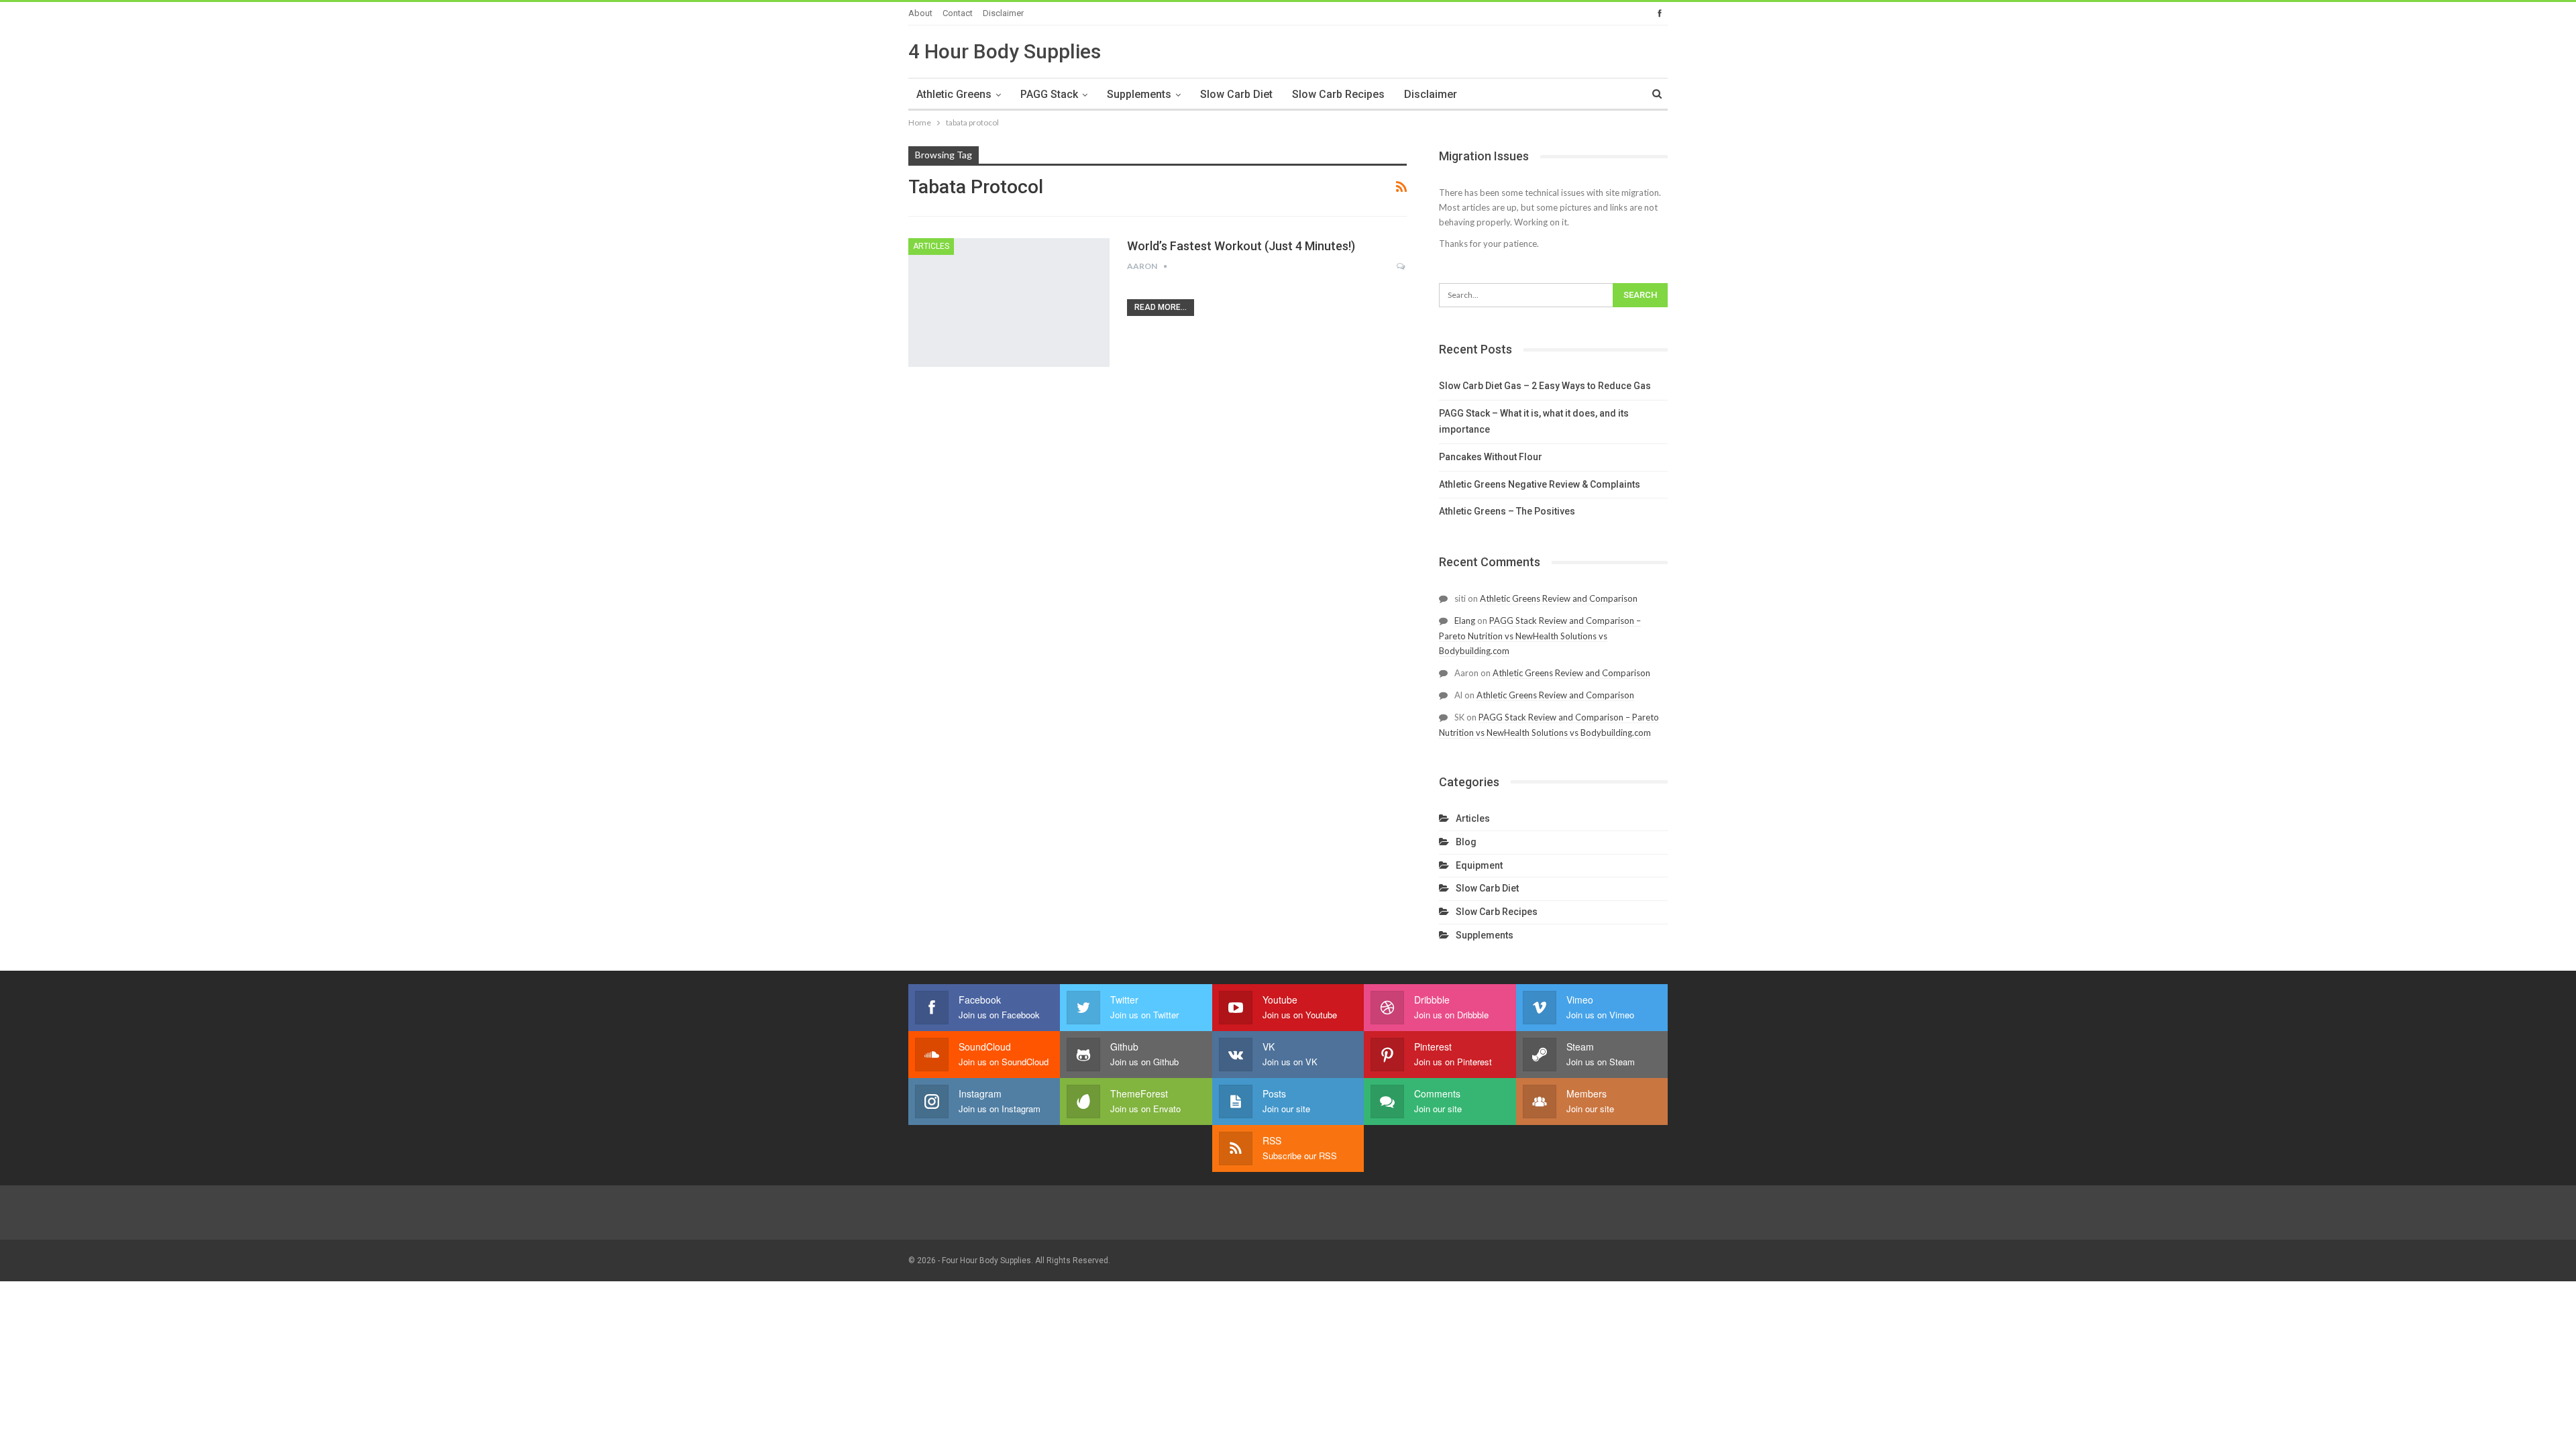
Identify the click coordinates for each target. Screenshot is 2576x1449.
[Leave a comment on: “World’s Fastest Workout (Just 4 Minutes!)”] (1402, 266)
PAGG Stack (1049, 94)
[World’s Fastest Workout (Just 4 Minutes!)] (1009, 303)
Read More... (1161, 307)
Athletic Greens (954, 94)
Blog (1466, 842)
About (920, 13)
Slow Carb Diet (1236, 94)
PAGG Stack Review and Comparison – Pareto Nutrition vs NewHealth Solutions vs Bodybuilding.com (1540, 636)
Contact (958, 13)
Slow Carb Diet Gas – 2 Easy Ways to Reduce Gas (1545, 386)
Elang (1465, 621)
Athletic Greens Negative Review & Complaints (1540, 484)
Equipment (1479, 865)
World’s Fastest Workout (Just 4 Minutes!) (1241, 246)
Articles (931, 246)
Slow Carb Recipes (1338, 94)
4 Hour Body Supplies (1005, 51)
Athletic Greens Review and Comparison (1559, 598)
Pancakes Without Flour (1491, 457)
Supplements (1139, 94)
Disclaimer (1003, 13)
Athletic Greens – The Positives (1507, 511)
